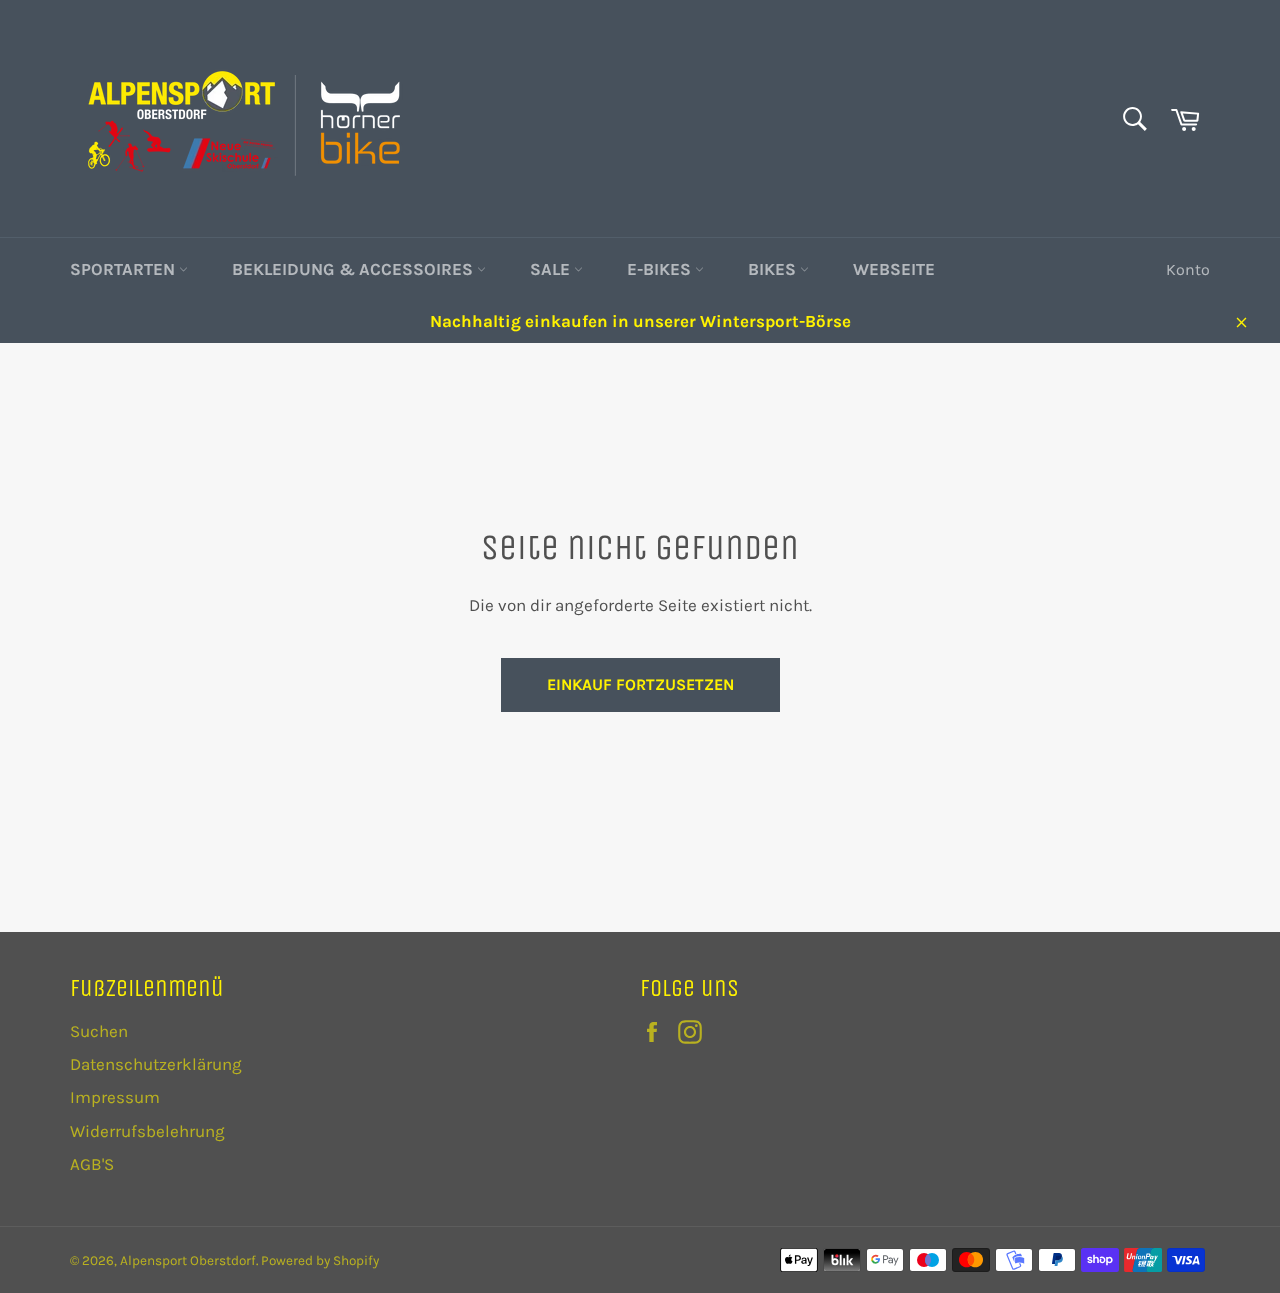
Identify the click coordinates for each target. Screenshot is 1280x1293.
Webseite (894, 269)
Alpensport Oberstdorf (188, 1260)
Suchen (99, 1031)
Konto (1188, 269)
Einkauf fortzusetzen (640, 684)
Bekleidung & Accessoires (354, 269)
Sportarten (124, 269)
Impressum (115, 1097)
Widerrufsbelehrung (147, 1131)
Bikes (774, 269)
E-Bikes (661, 269)
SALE (552, 269)
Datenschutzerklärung (156, 1064)
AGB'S (92, 1164)
